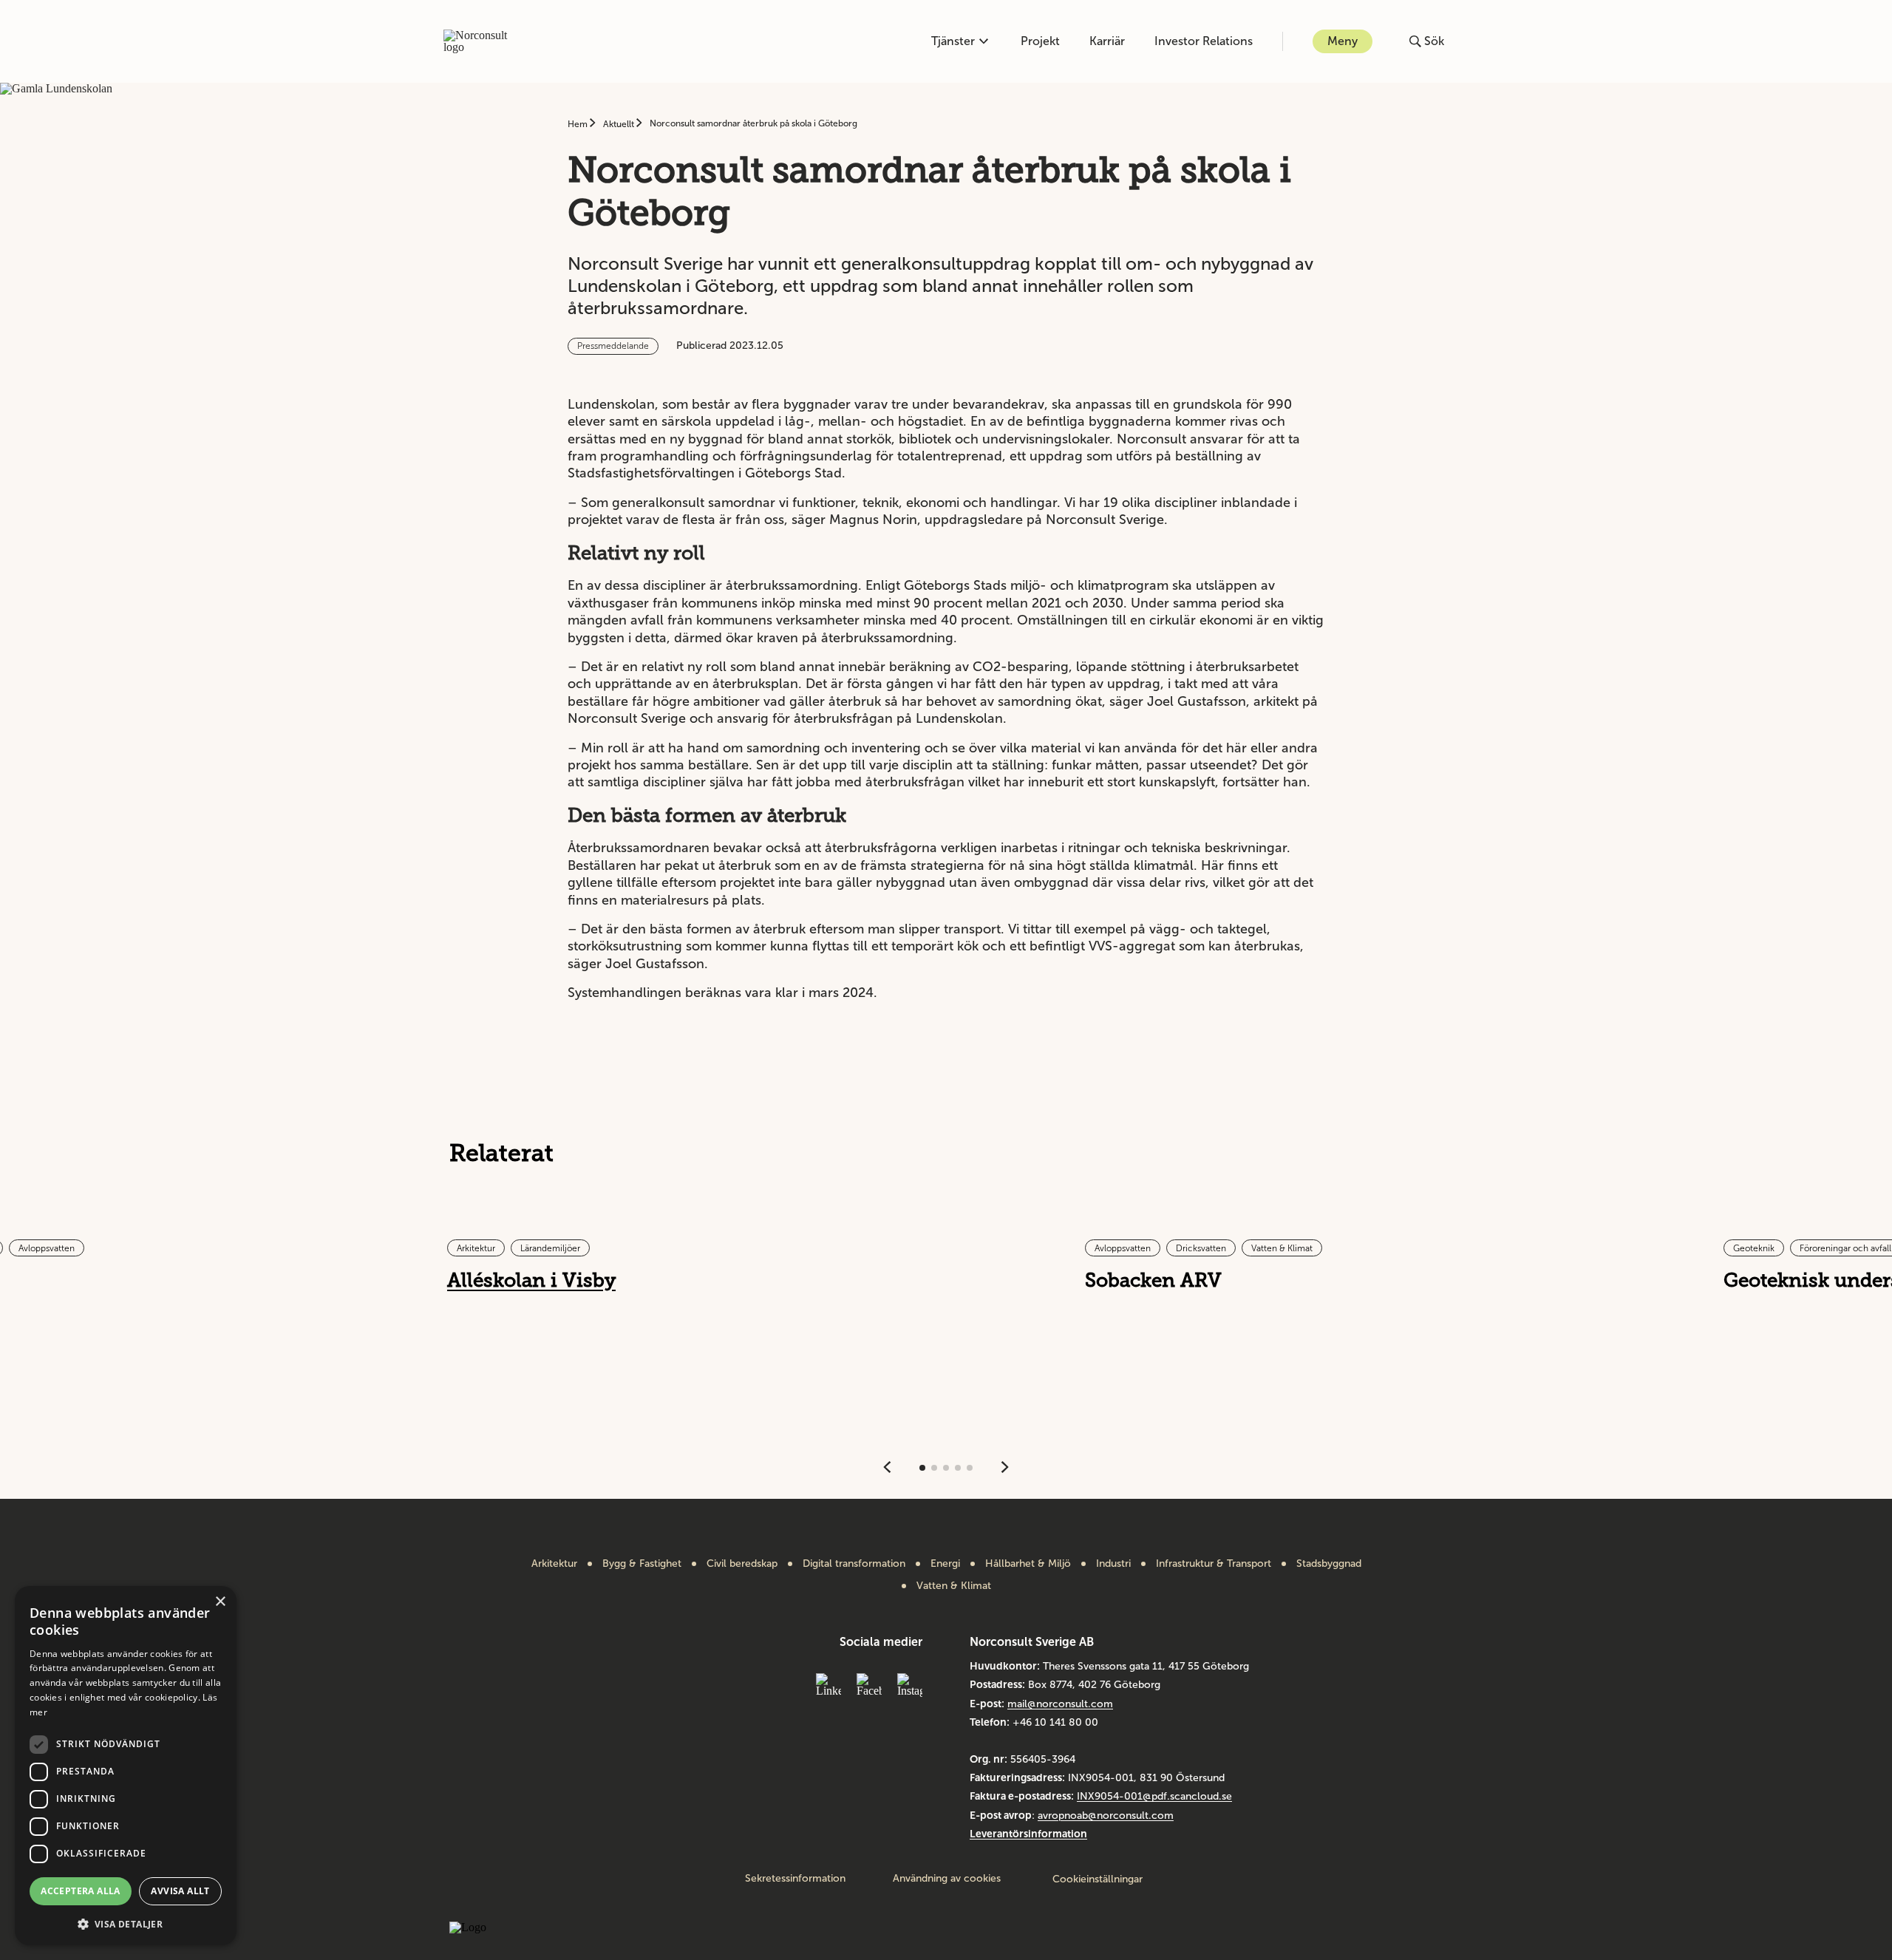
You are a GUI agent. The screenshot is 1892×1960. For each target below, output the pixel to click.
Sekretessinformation (795, 1879)
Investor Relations (1204, 41)
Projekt (1040, 41)
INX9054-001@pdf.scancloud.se (1154, 1796)
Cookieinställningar (1098, 1879)
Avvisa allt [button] (180, 1891)
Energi (945, 1564)
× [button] (220, 1602)
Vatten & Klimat (954, 1586)
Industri (1113, 1564)
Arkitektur (554, 1564)
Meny (1343, 41)
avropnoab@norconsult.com (1106, 1816)
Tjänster (953, 41)
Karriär (1107, 41)
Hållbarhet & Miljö (1028, 1564)
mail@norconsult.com (1060, 1704)
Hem (579, 124)
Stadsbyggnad (1329, 1564)
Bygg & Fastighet (642, 1564)
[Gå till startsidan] (483, 41)
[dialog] (126, 1766)
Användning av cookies (947, 1879)
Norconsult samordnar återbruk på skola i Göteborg (753, 123)
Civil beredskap (742, 1564)
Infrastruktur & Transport (1214, 1564)
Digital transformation (854, 1564)
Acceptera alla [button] (81, 1891)
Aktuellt (620, 124)
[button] (126, 1923)
